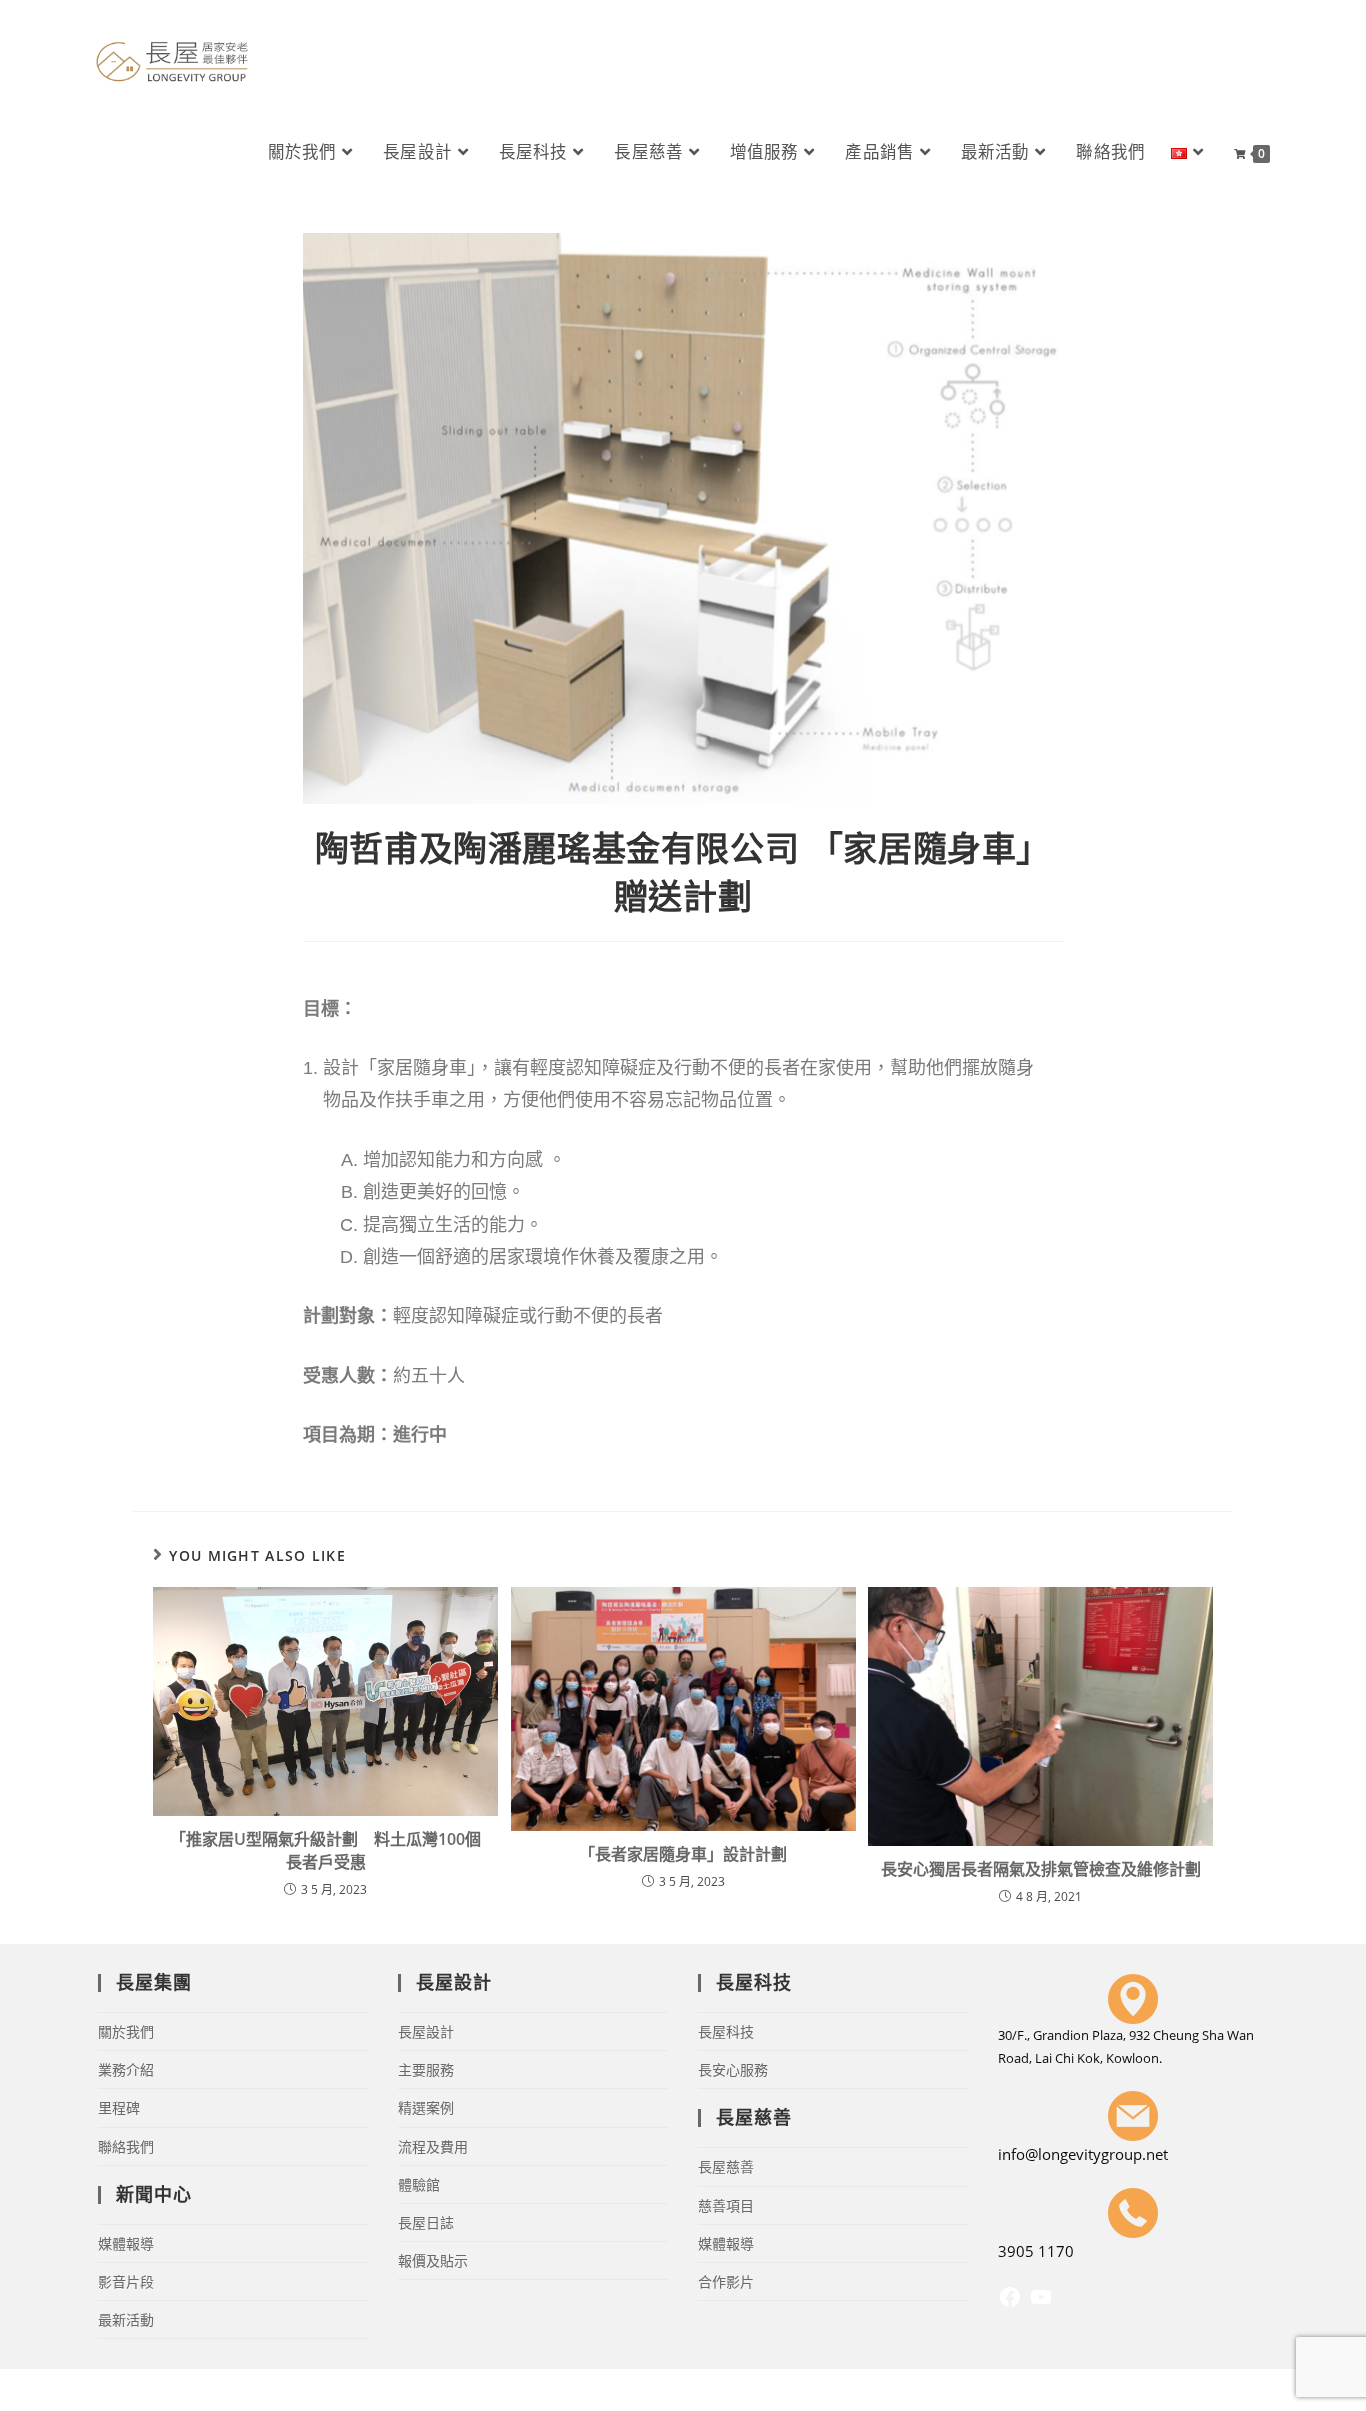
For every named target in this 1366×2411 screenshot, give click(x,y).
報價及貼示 (433, 2260)
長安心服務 (733, 2069)
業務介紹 (126, 2069)
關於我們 (126, 2031)
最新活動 (126, 2319)
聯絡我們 (126, 2146)
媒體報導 (126, 2243)
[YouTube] (1041, 2303)
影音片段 (126, 2281)
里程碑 (119, 2107)
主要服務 (426, 2069)
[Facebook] (1010, 2303)
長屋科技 (726, 2031)
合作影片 (726, 2281)
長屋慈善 (726, 2166)
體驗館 (419, 2184)
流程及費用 (433, 2146)
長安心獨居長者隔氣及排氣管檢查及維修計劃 (1041, 1869)
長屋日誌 (426, 2222)
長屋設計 (426, 2031)
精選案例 (426, 2107)
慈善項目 (726, 2205)
